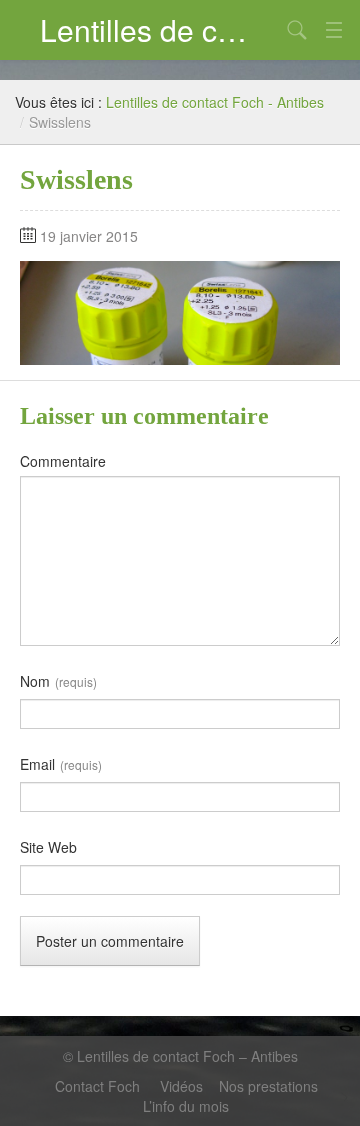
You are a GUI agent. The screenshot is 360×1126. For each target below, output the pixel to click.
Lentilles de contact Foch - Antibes (215, 102)
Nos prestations (268, 1086)
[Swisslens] (180, 311)
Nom (58, 681)
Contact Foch (99, 1086)
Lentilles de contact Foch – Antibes (160, 29)
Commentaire (63, 461)
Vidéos (181, 1086)
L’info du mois (186, 1106)
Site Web (48, 847)
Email (61, 764)
